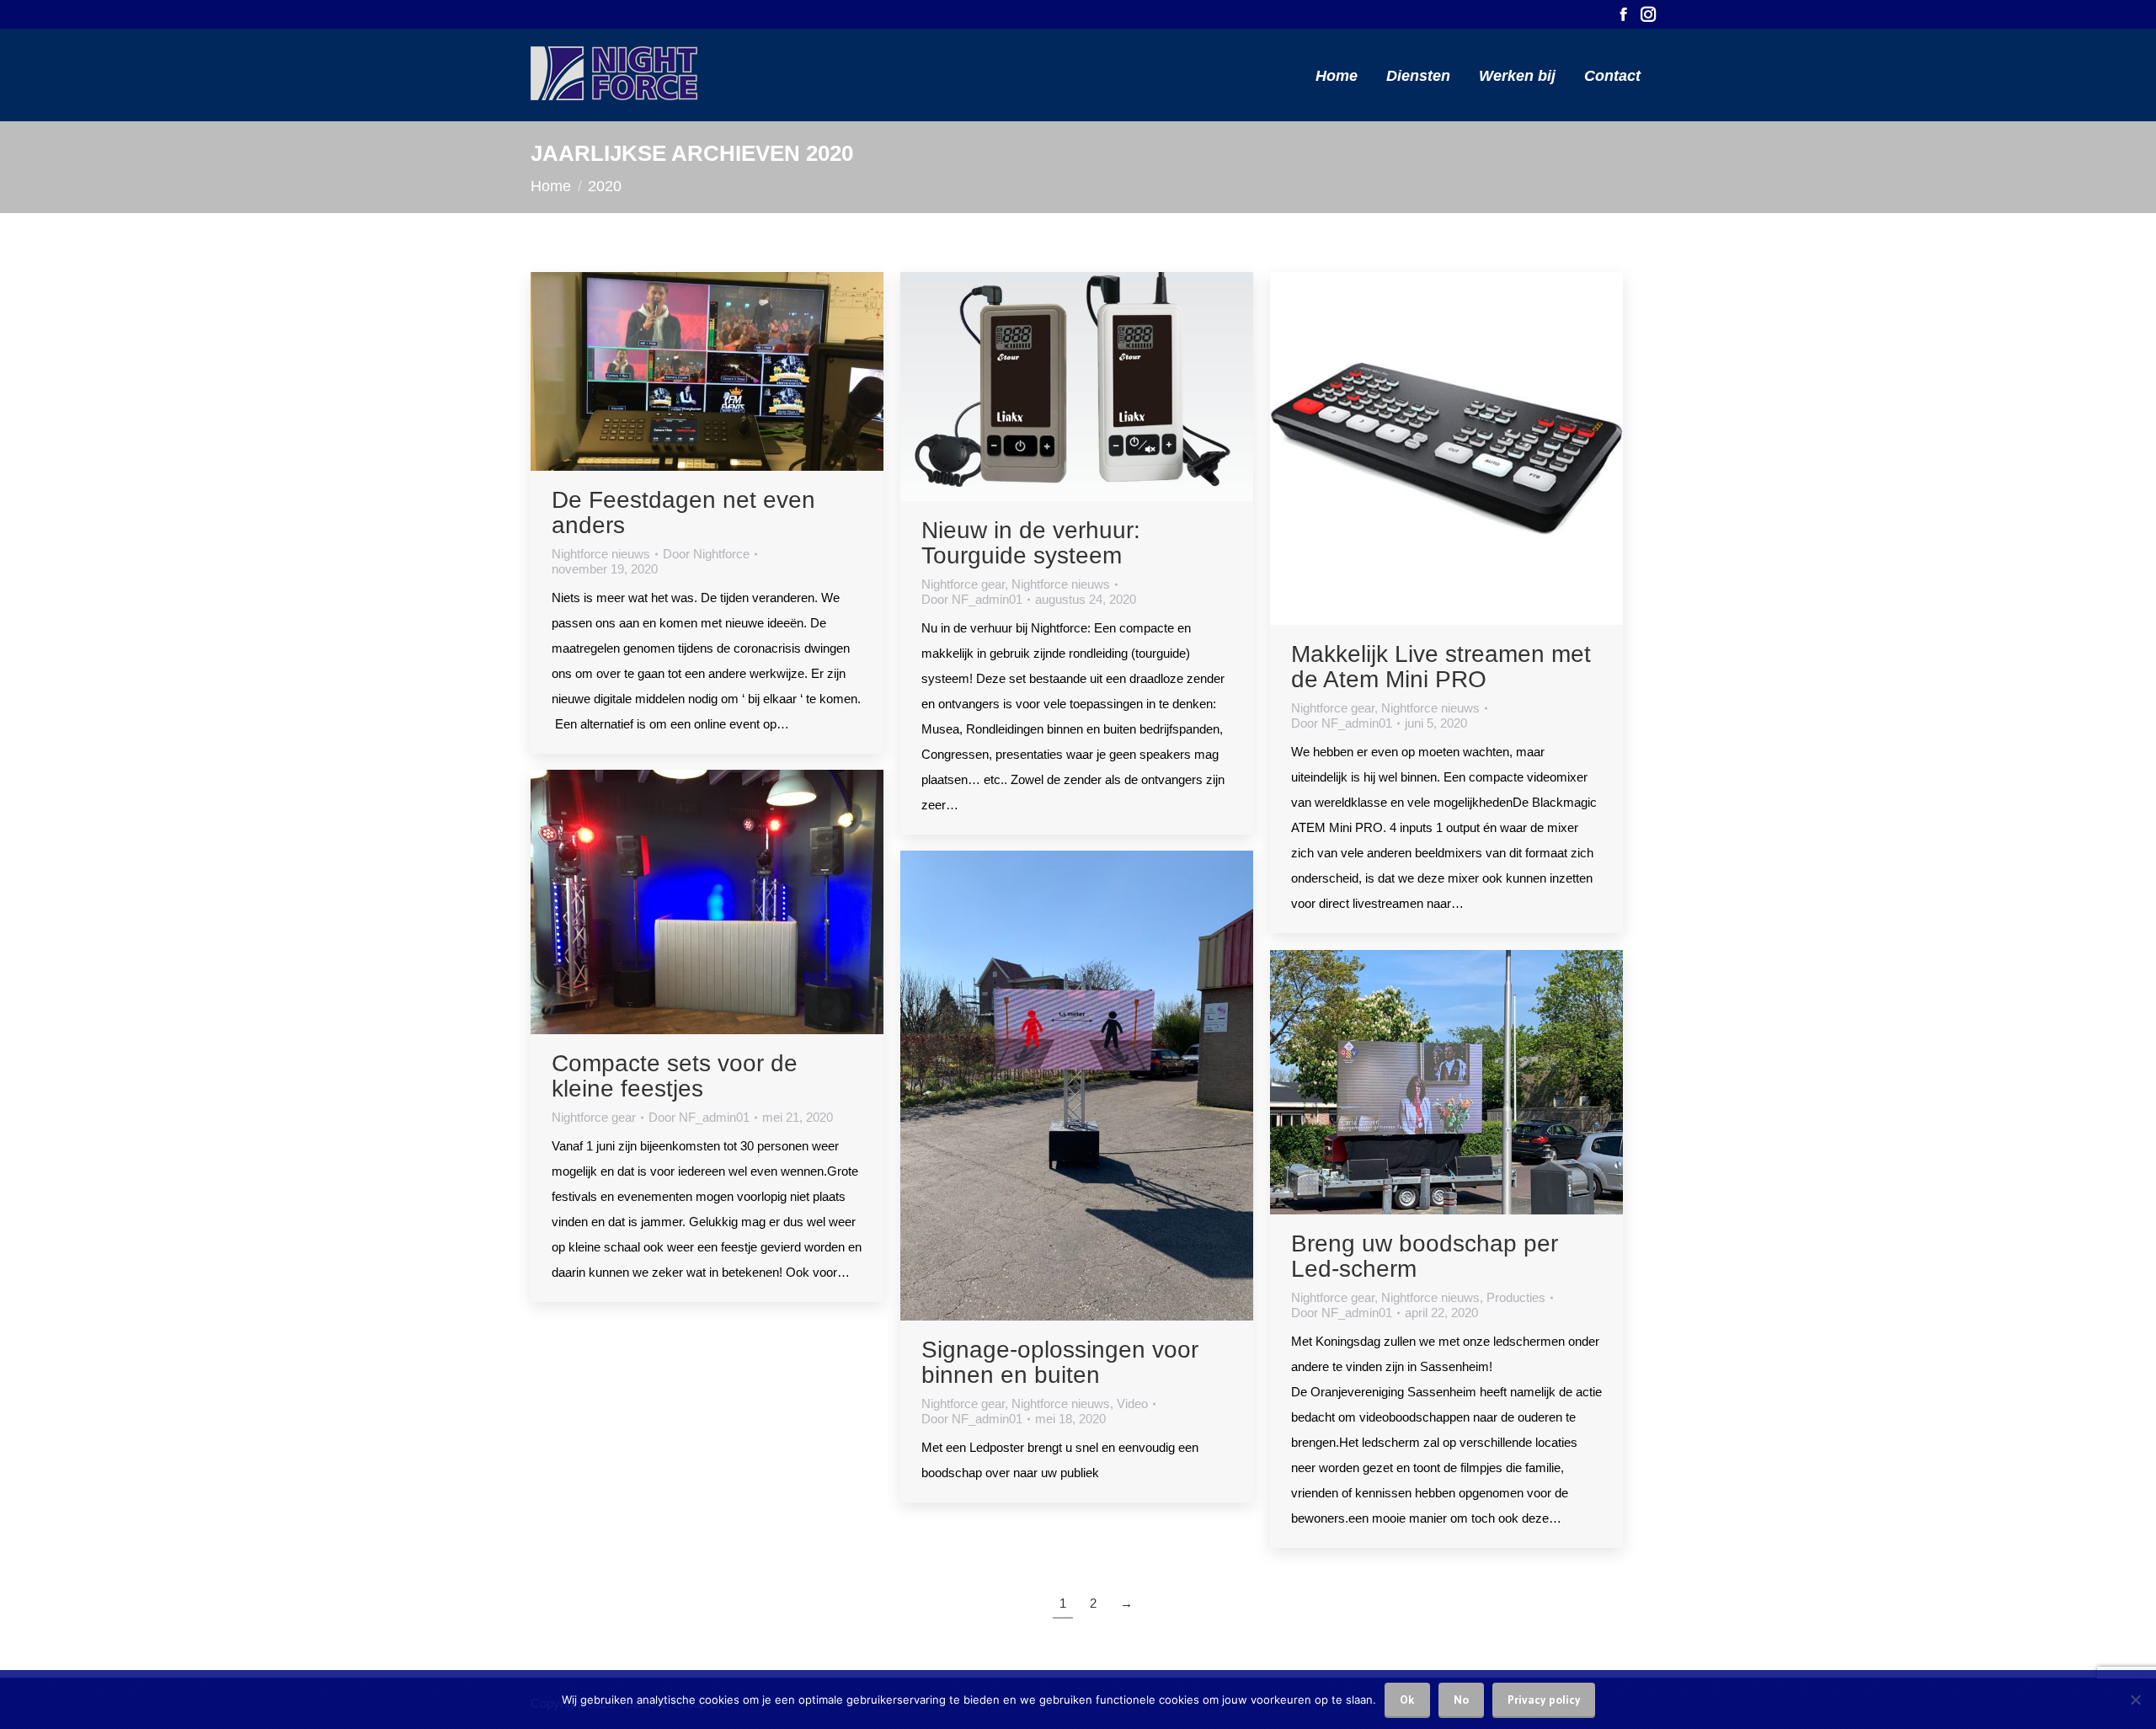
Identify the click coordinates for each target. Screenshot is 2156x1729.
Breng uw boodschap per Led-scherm (1425, 1256)
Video (1132, 1403)
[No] (2135, 1700)
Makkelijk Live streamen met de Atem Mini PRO (1441, 667)
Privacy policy (1544, 1700)
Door (706, 554)
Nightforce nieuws (601, 554)
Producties (1516, 1297)
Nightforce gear (963, 584)
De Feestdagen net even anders (683, 512)
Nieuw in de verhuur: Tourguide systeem (1031, 543)
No (1461, 1700)
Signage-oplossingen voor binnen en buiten (1060, 1362)
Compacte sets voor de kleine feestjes (675, 1076)
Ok (1407, 1700)
